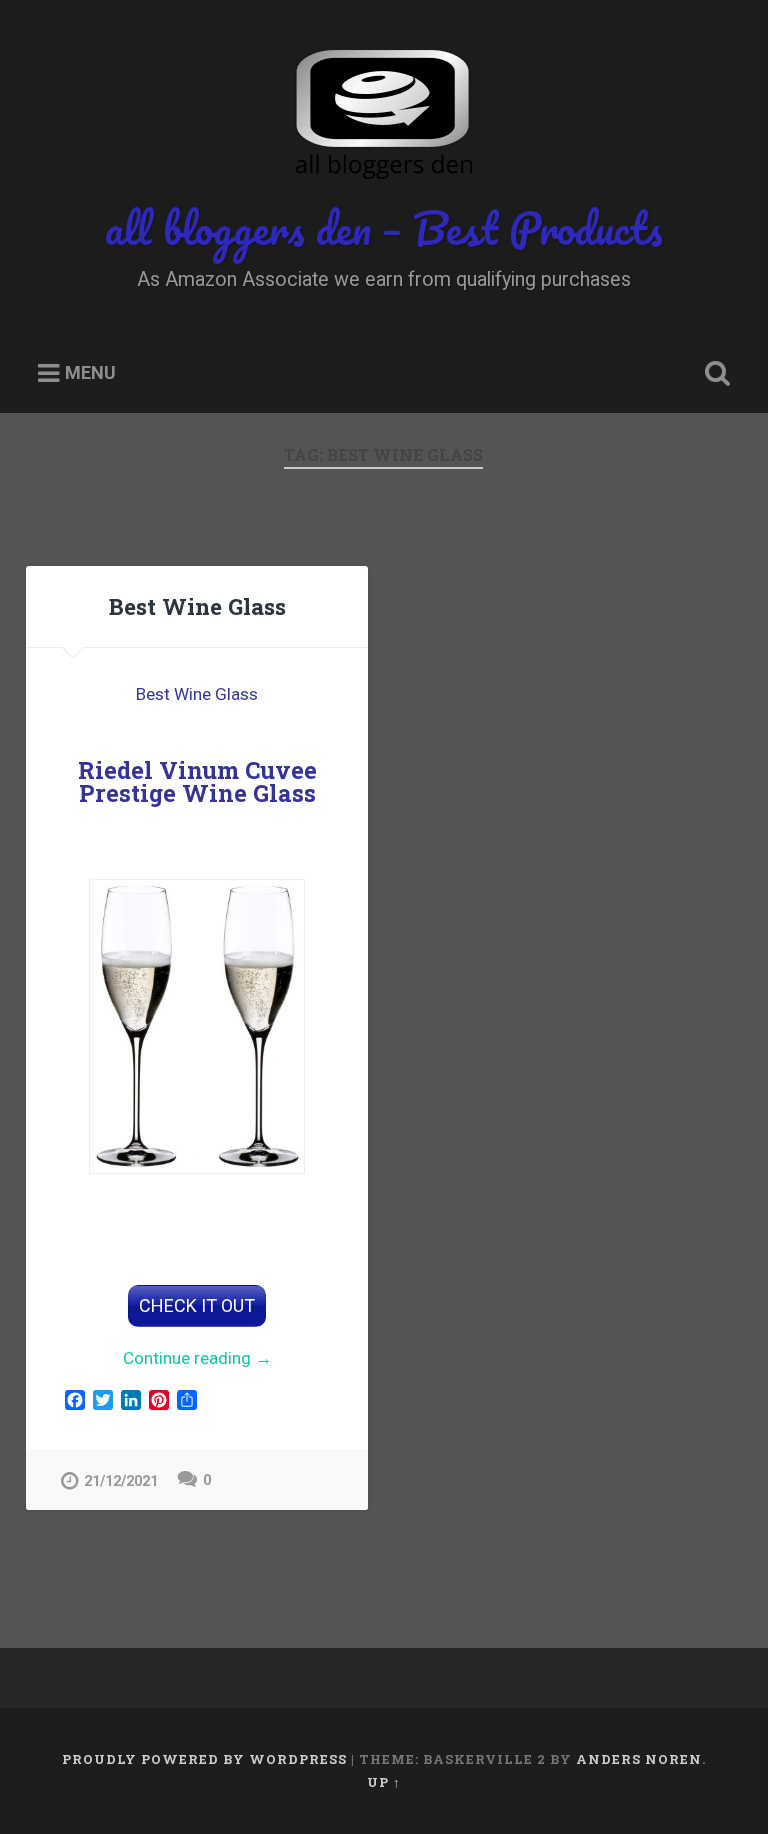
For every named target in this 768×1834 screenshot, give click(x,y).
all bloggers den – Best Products (384, 227)
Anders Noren (639, 1759)
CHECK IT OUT (197, 1305)
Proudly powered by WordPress (204, 1759)
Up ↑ (384, 1782)
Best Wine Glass (197, 606)
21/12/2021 (121, 1481)
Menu (90, 373)
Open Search (714, 374)
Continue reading (213, 1359)
